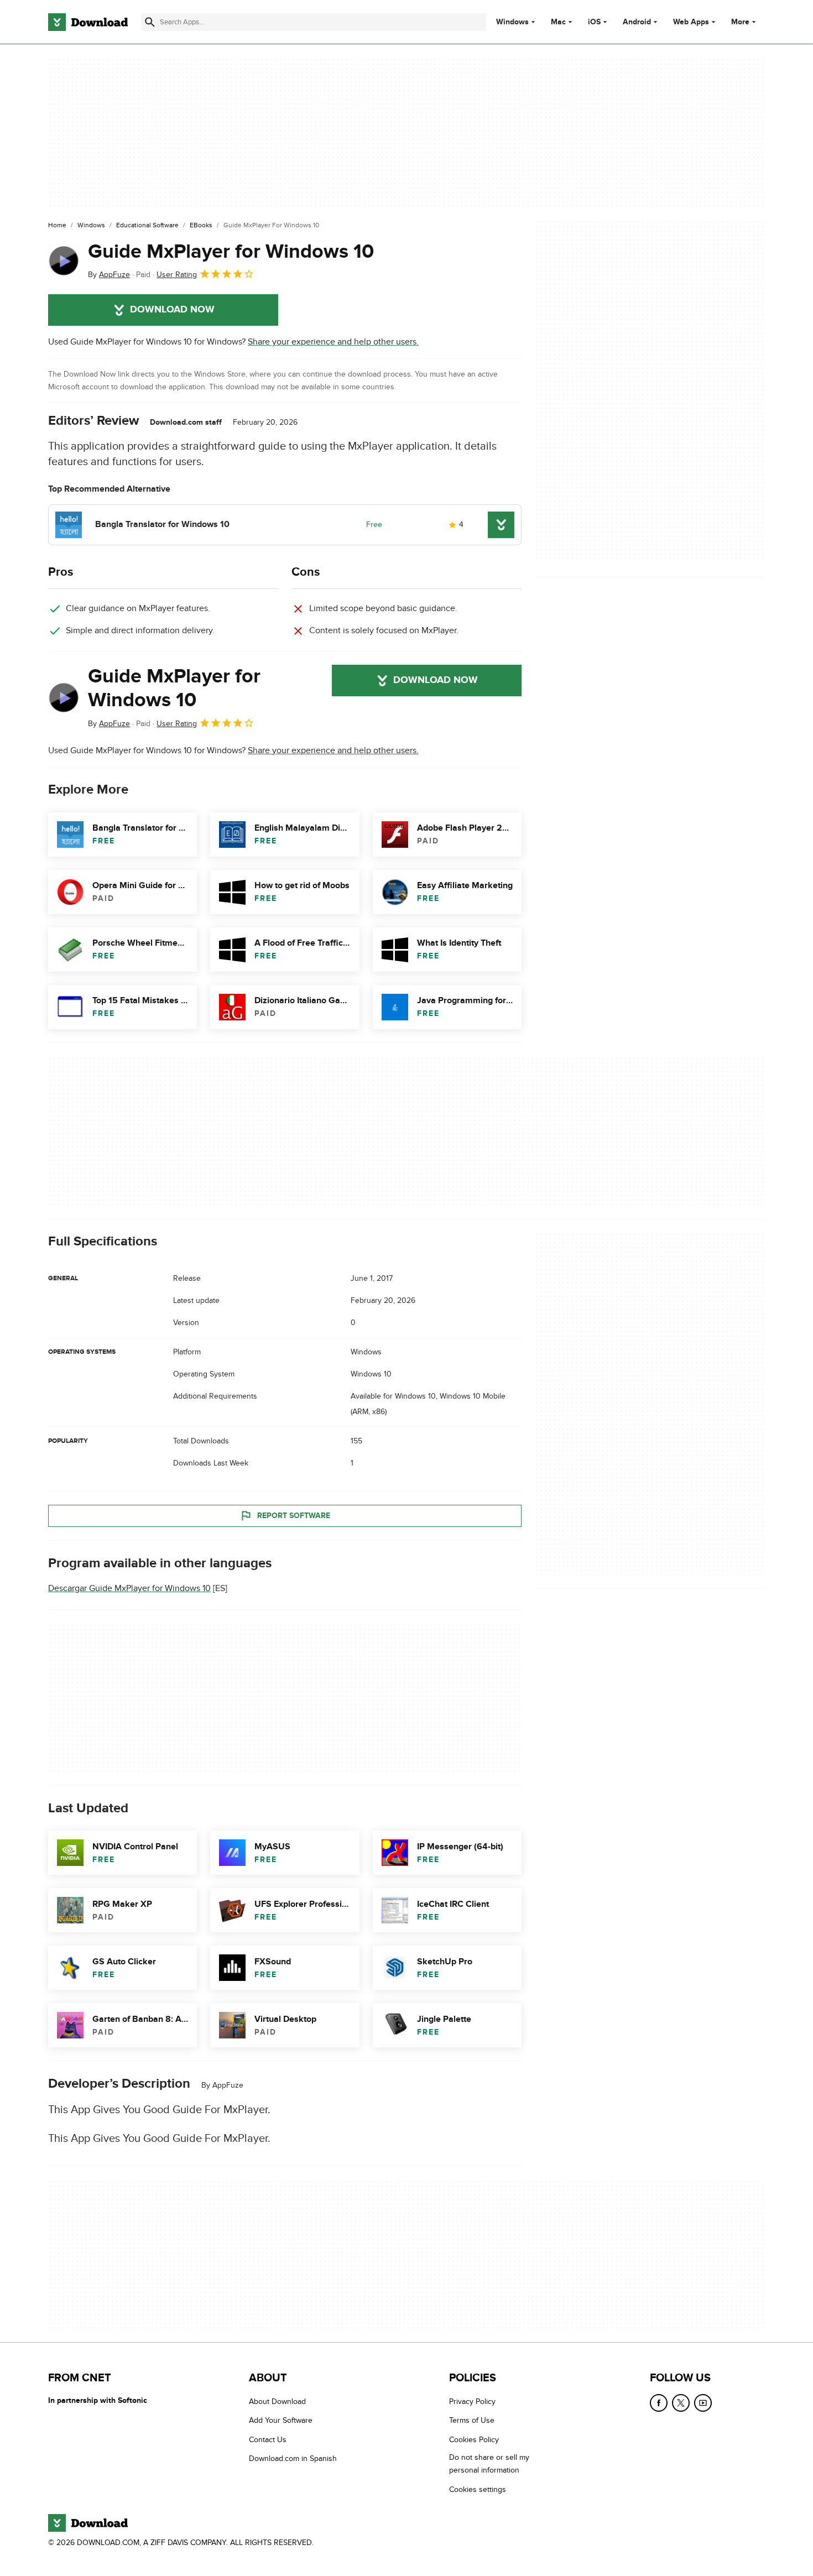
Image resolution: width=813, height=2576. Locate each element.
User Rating (177, 275)
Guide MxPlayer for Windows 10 (231, 252)
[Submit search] (150, 22)
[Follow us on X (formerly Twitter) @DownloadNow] (681, 2403)
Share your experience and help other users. (333, 342)
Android (637, 22)
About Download (277, 2402)
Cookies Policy (474, 2440)
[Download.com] (88, 22)
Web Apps (691, 22)
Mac (558, 22)
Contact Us (268, 2440)
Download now (172, 310)
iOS (594, 22)
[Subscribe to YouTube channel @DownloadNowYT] (703, 2403)
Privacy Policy (472, 2402)
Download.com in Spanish (293, 2459)
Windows (512, 22)
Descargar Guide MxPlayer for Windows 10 (129, 1588)
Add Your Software (281, 2421)
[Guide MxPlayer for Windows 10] (64, 260)
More (740, 22)
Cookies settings (478, 2489)
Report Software (294, 1515)
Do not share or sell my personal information (489, 2464)
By (109, 275)
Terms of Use (472, 2421)
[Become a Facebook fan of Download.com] (659, 2403)
